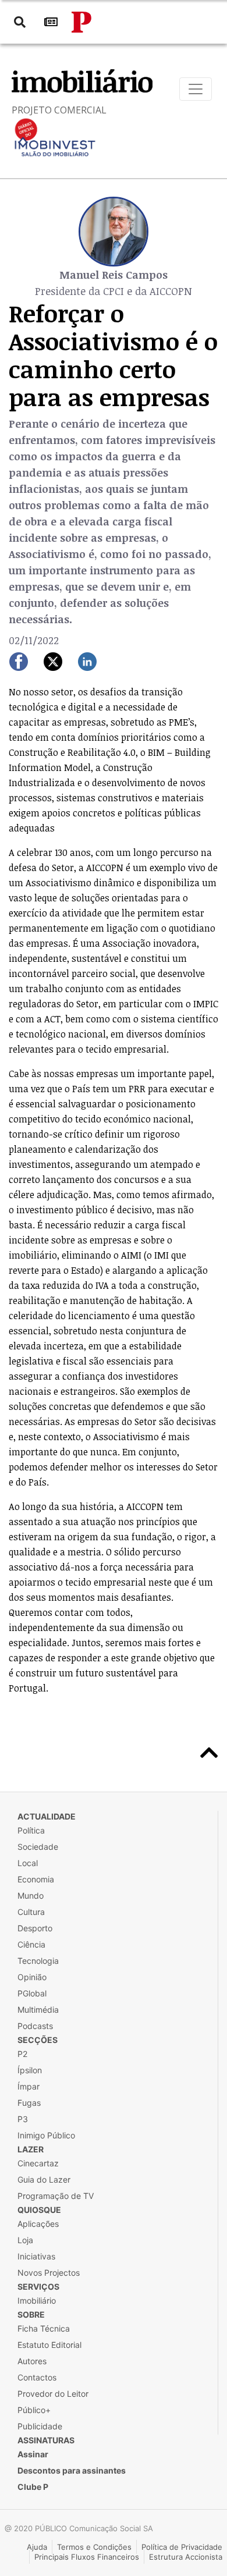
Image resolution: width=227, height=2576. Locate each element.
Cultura (31, 1912)
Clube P (33, 2487)
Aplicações (38, 2224)
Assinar (33, 2454)
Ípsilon (30, 2070)
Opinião (32, 1977)
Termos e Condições (94, 2547)
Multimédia (38, 2010)
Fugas (29, 2103)
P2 (22, 2054)
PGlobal (32, 1993)
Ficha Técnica (44, 2328)
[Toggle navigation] (196, 89)
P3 (23, 2119)
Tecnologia (38, 1961)
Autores (32, 2361)
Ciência (31, 1944)
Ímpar (29, 2086)
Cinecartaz (38, 2163)
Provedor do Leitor (53, 2394)
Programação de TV (56, 2196)
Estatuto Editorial (49, 2345)
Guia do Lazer (44, 2179)
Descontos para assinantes (72, 2470)
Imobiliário (37, 2300)
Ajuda (37, 2547)
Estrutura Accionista (186, 2557)
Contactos (37, 2377)
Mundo (31, 1895)
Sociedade (38, 1847)
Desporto (35, 1928)
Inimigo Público (46, 2135)
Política (31, 1830)
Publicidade (40, 2426)
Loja (25, 2240)
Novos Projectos (49, 2273)
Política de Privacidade (182, 2547)
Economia (36, 1879)
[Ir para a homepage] (81, 22)
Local (28, 1863)
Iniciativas (36, 2256)
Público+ (34, 2410)
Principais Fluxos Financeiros (87, 2557)
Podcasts (35, 2026)
